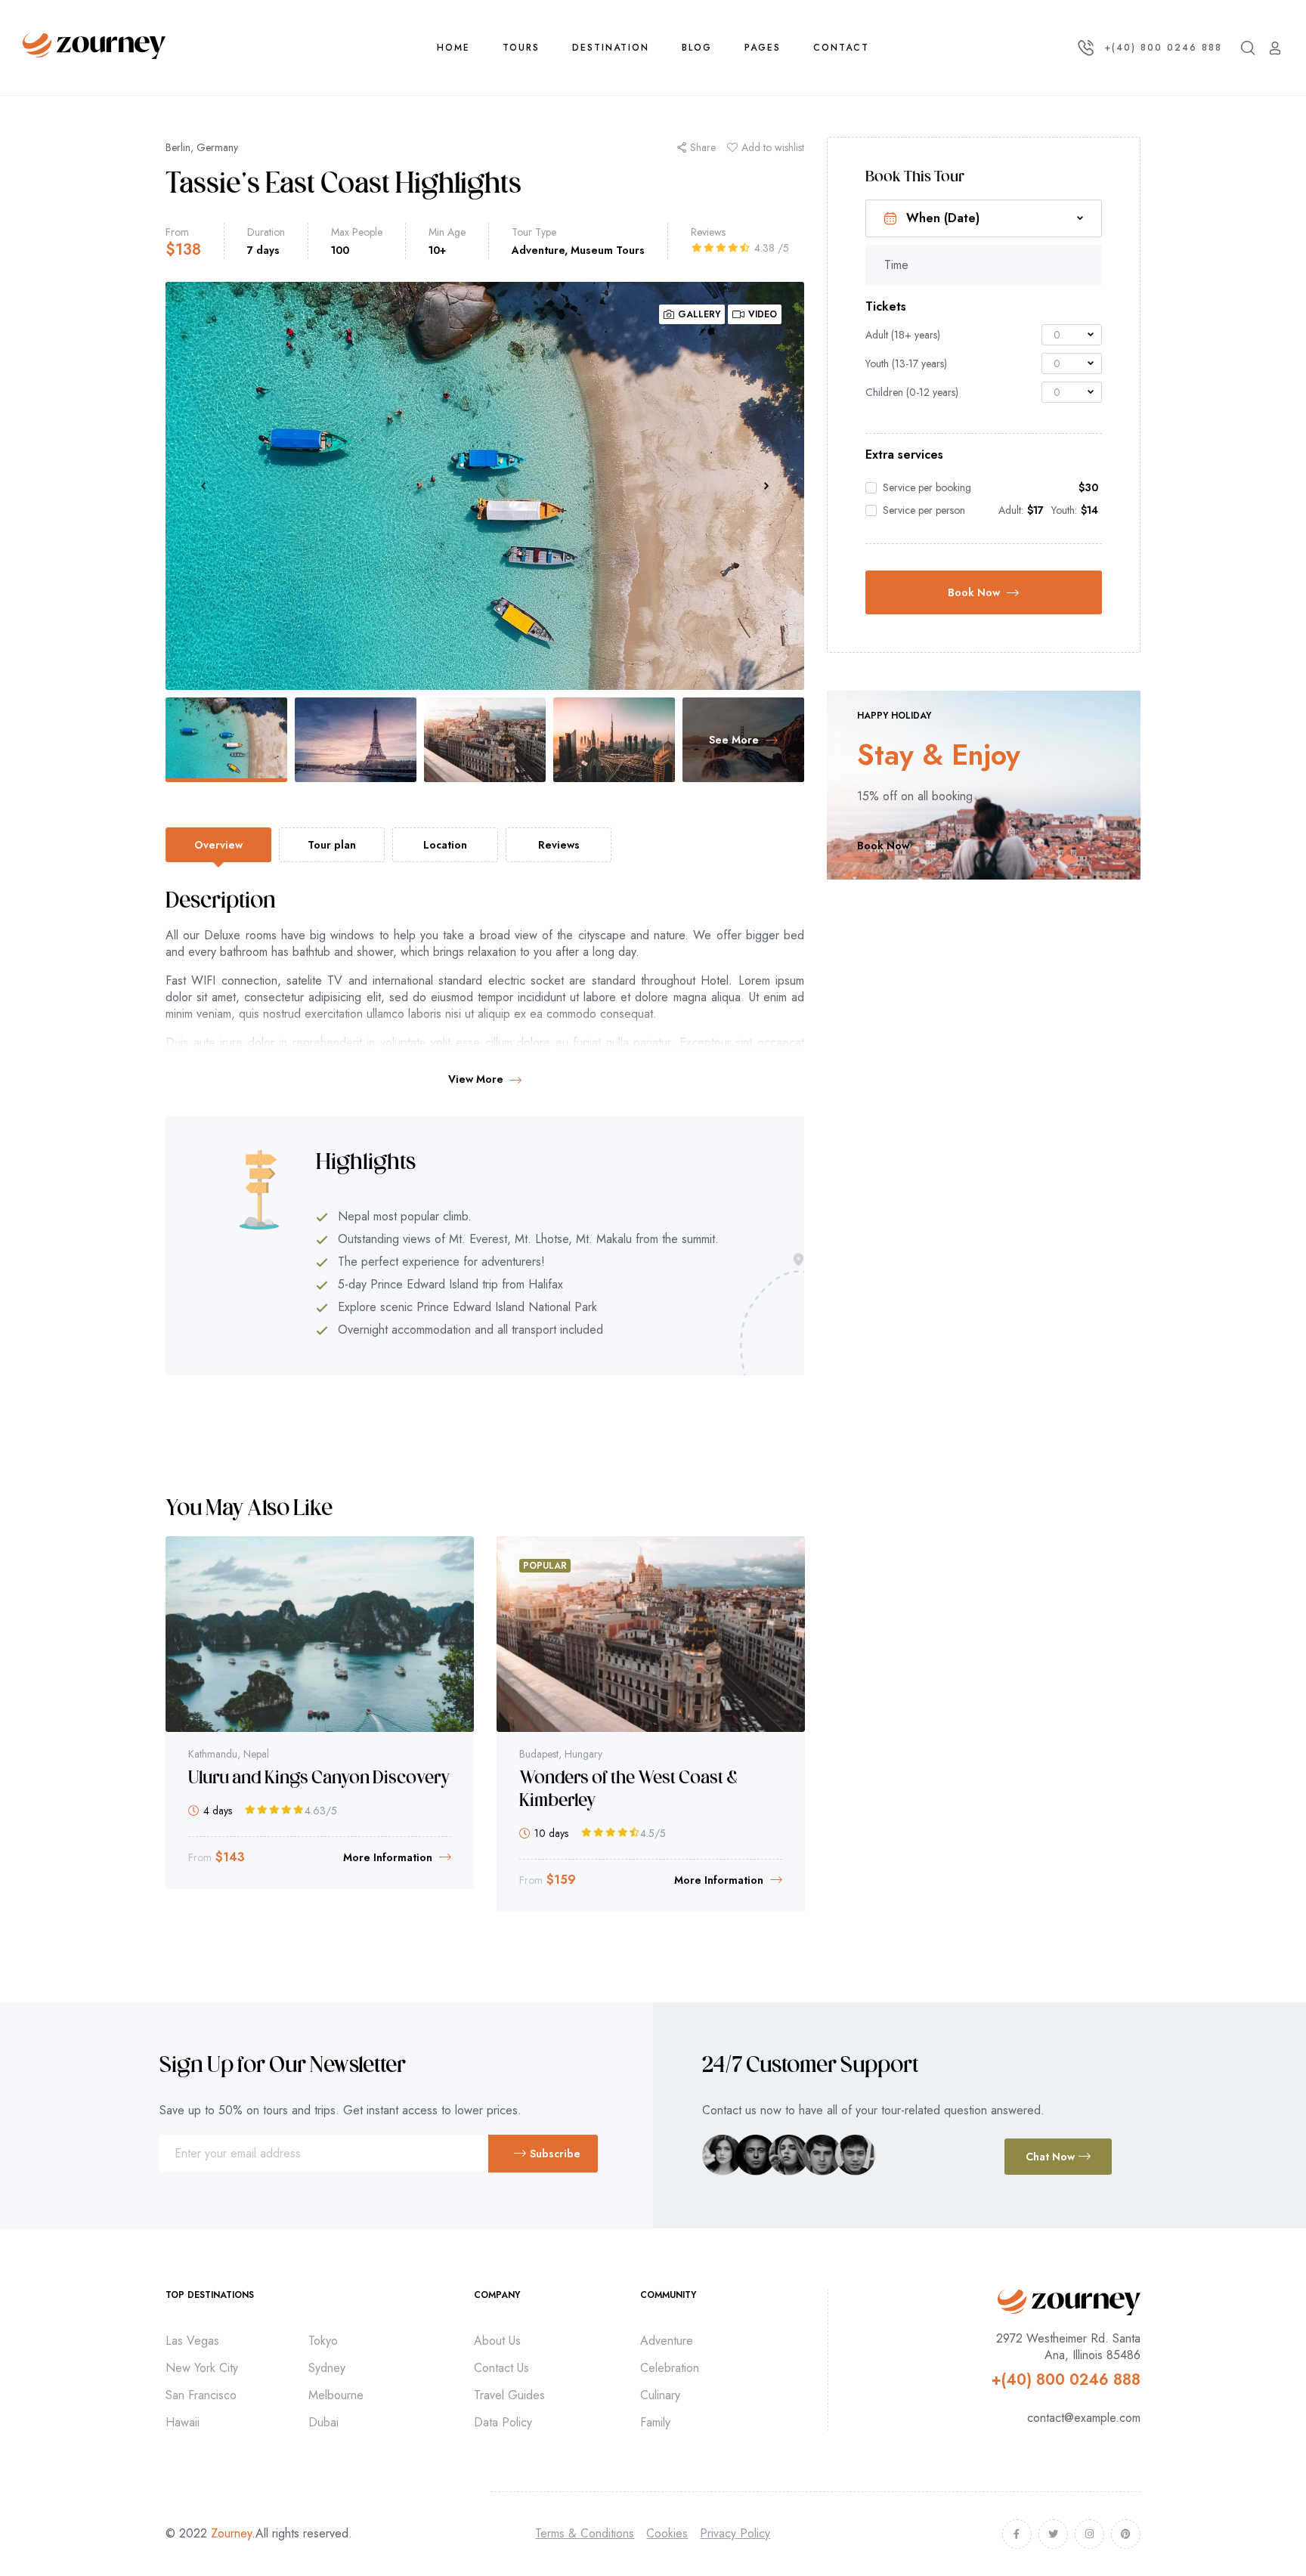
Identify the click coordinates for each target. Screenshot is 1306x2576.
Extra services (904, 455)
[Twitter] (1053, 2534)
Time (896, 265)
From (177, 232)
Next (766, 486)
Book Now (974, 592)
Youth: (1064, 510)
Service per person (924, 510)
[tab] (218, 845)
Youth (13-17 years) (906, 363)
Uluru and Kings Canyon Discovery (319, 1779)
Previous (203, 486)
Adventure (538, 250)
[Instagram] (1089, 2534)
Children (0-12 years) (912, 392)
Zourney (231, 2533)
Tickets (886, 307)
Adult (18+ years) (903, 335)
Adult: (1011, 510)
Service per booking (927, 487)
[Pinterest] (1126, 2534)
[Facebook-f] (1017, 2534)
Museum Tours (608, 250)
